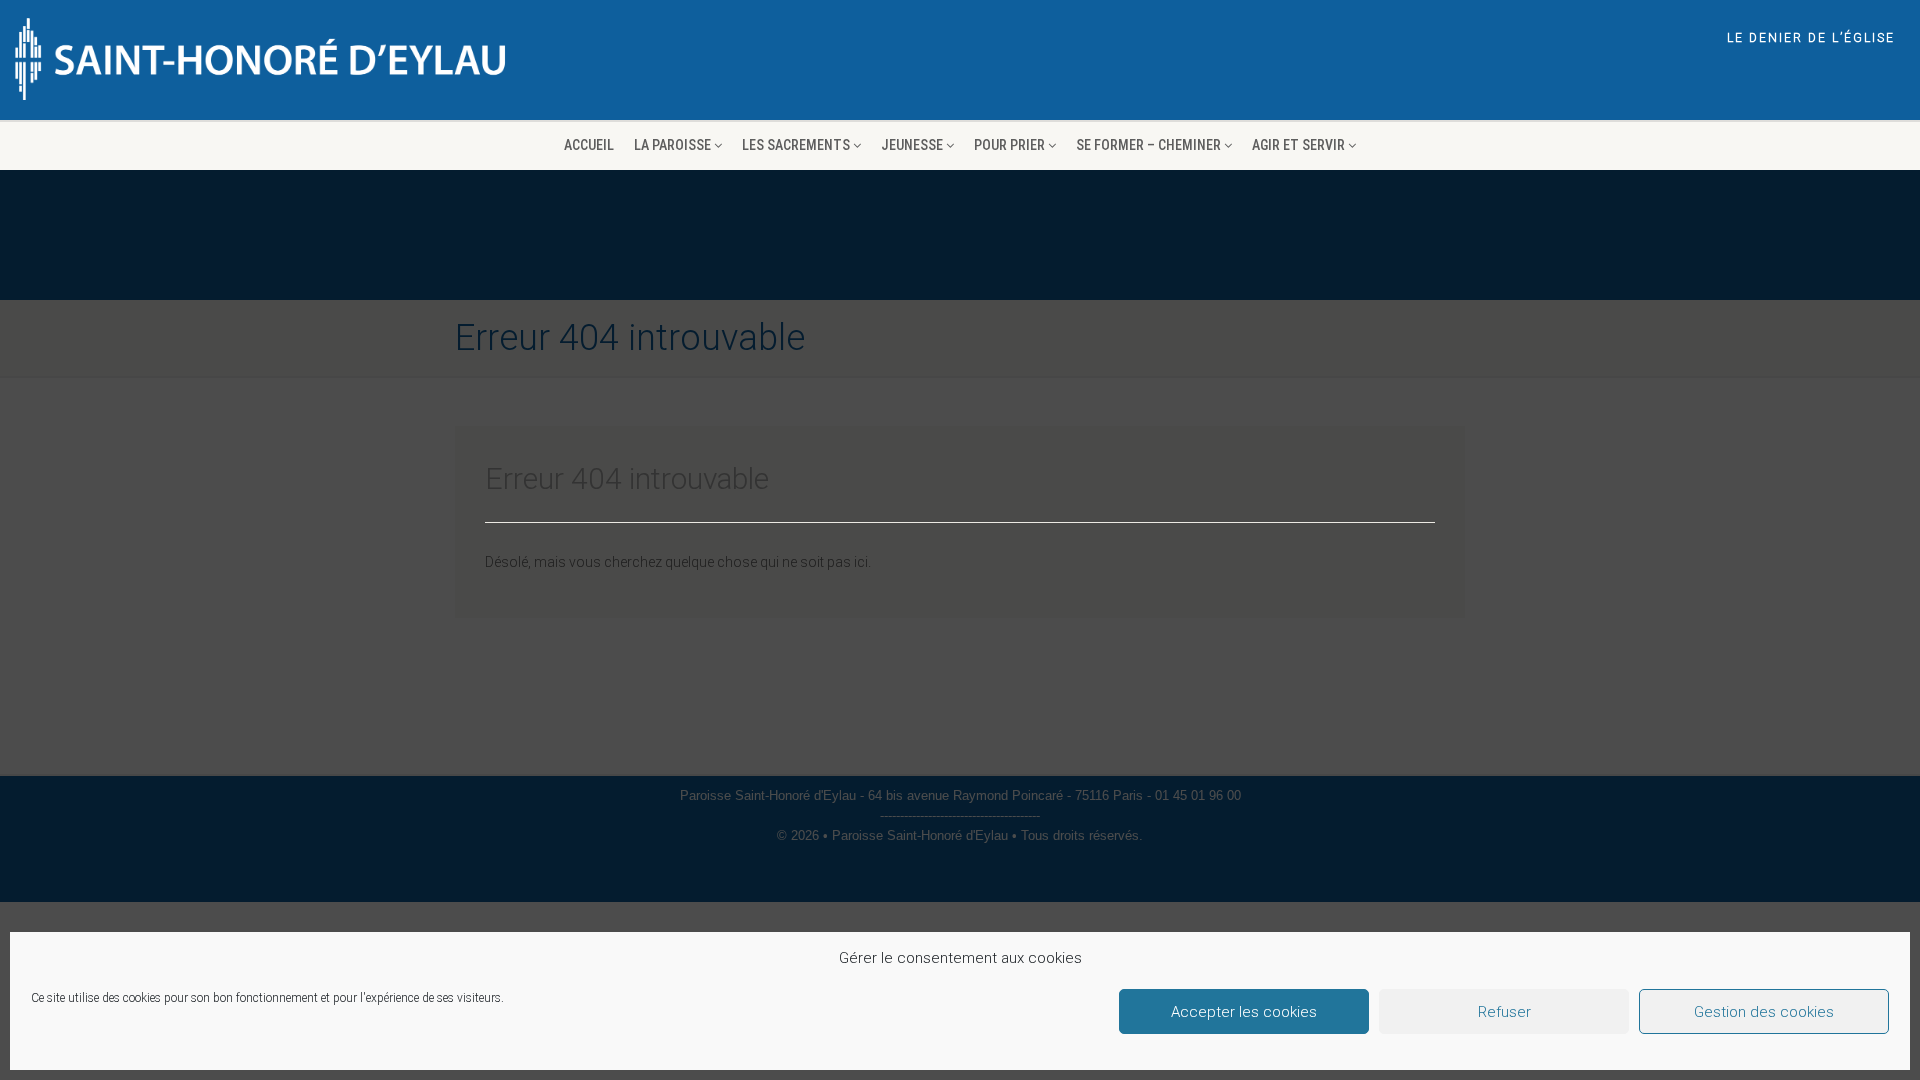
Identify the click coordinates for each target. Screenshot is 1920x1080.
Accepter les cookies (1244, 1012)
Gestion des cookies (1764, 1012)
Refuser (1504, 1012)
